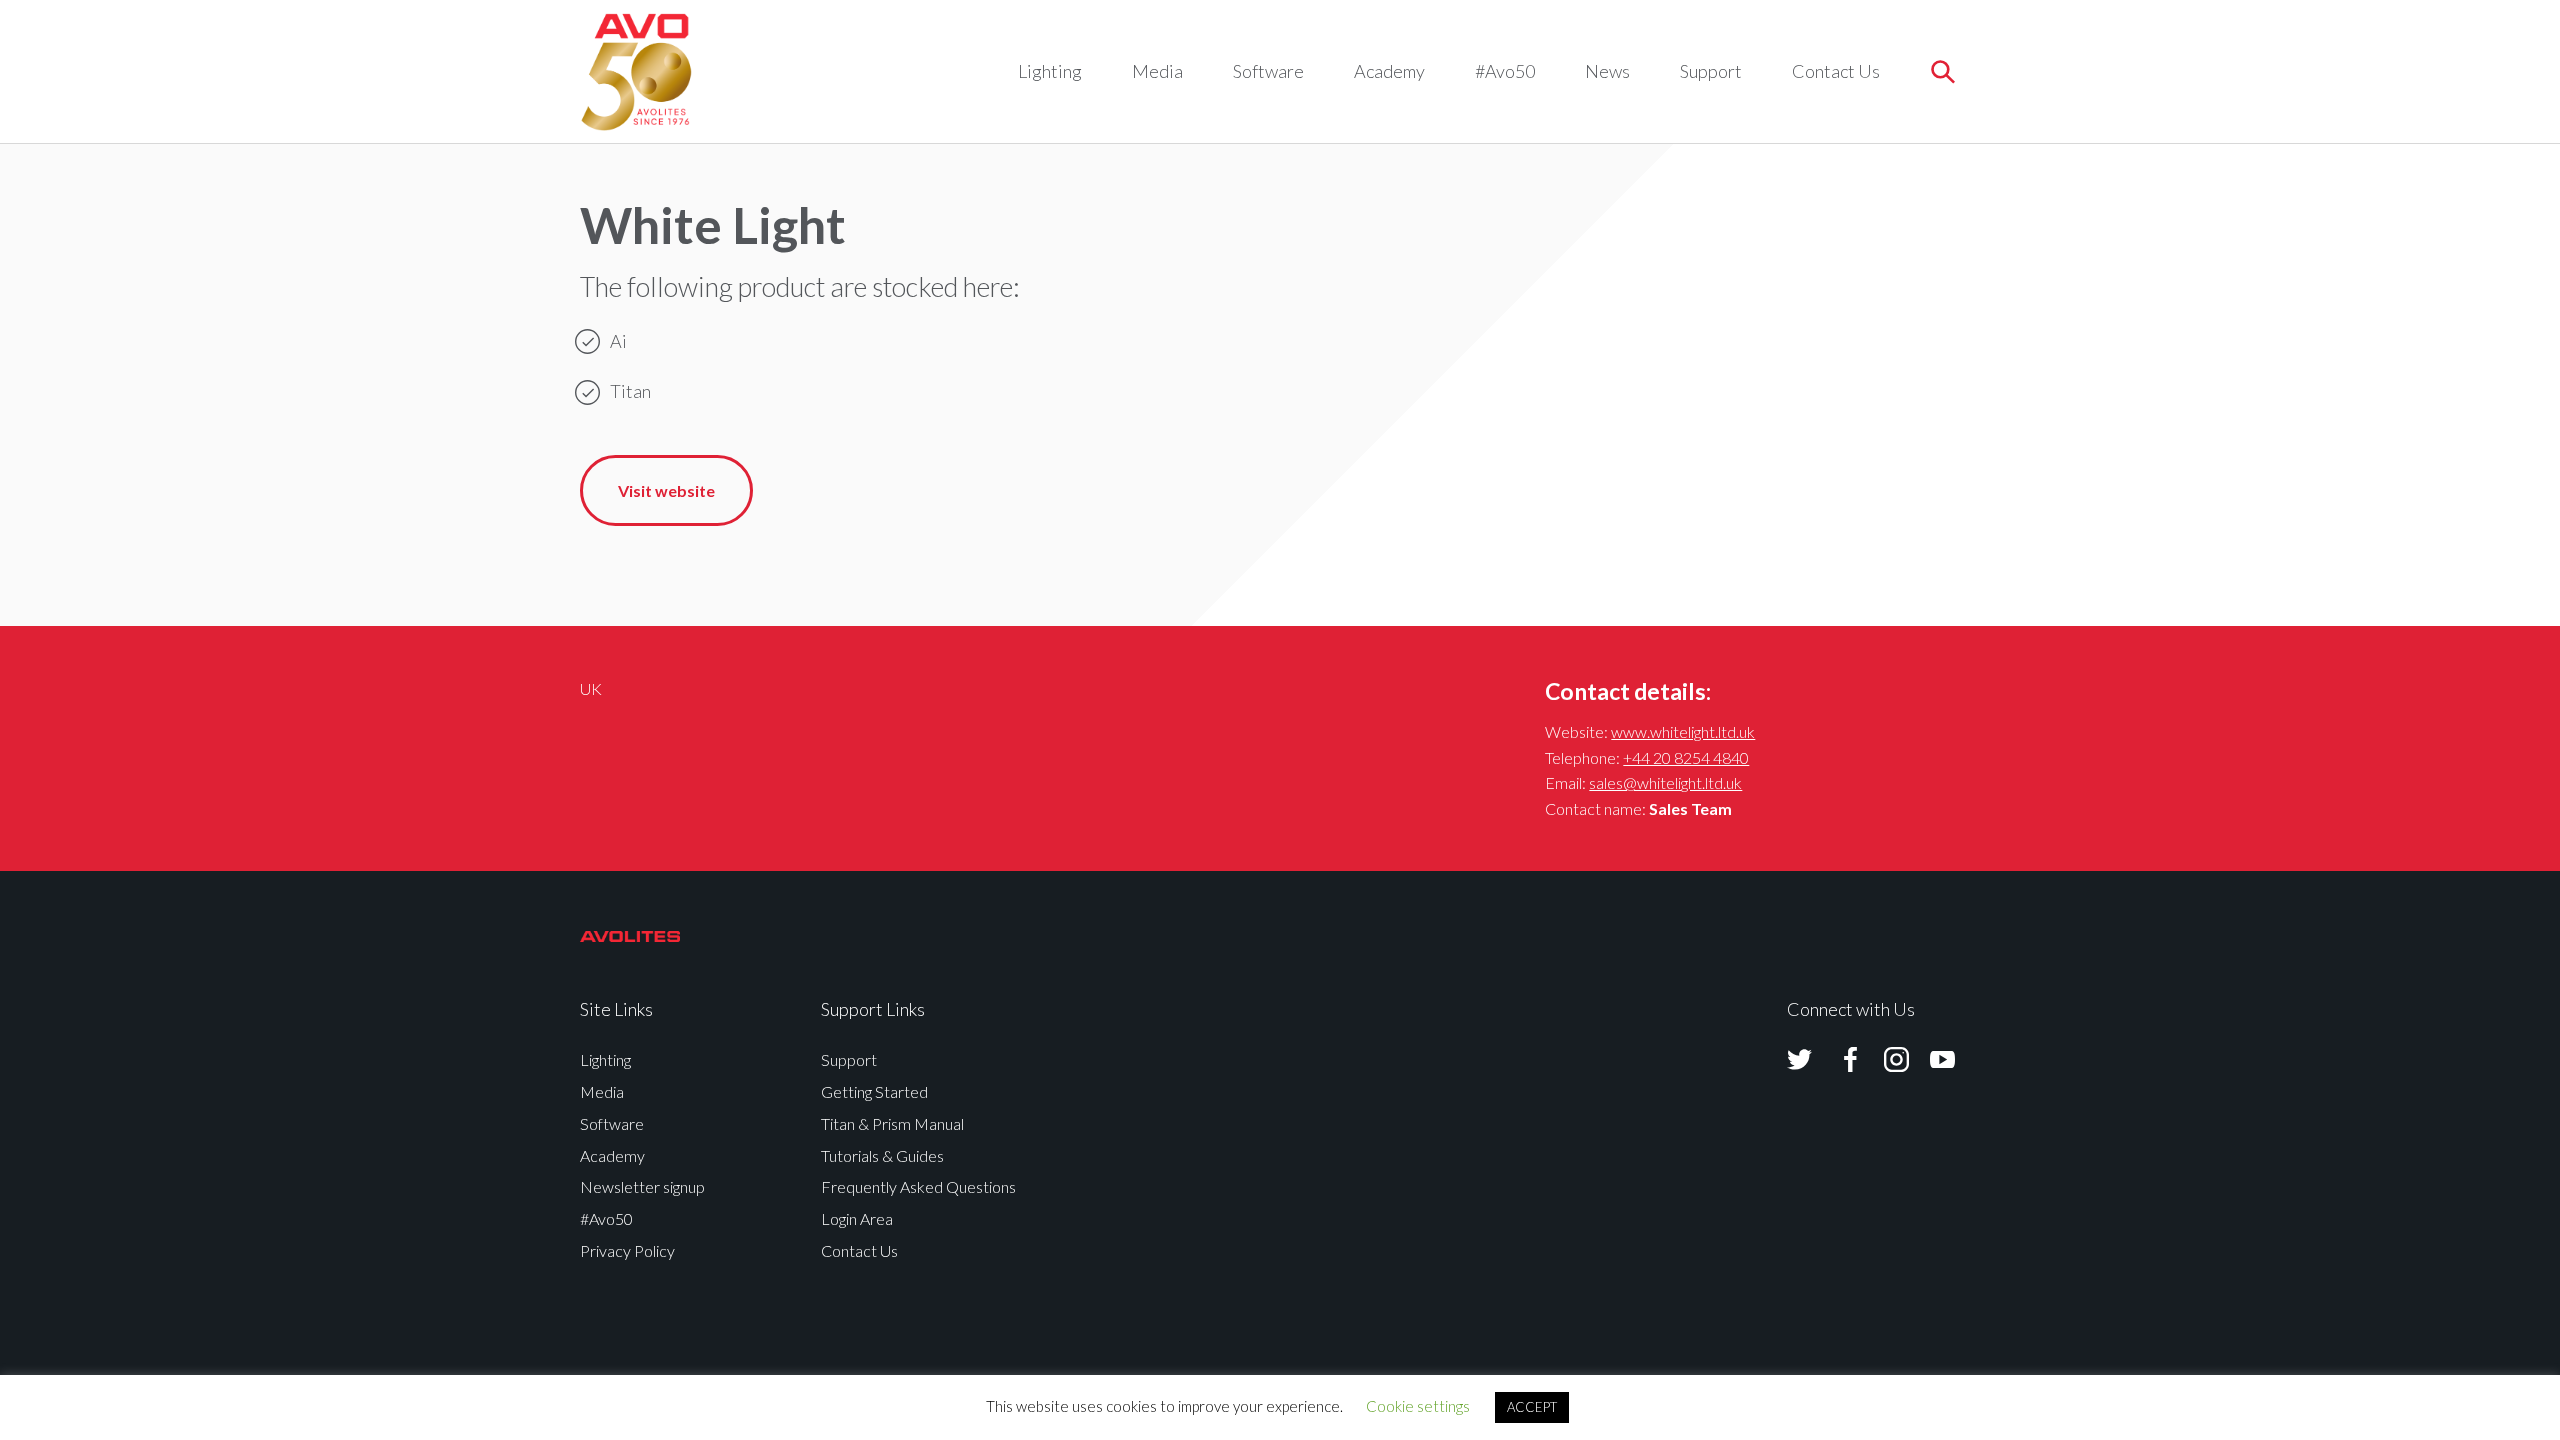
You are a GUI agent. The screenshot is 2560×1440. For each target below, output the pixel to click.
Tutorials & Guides (882, 1155)
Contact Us (1836, 71)
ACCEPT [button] (1532, 1407)
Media (1157, 71)
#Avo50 (1505, 71)
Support (1711, 71)
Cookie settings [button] (1418, 1406)
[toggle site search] (1942, 71)
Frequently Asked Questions (918, 1186)
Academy (1389, 71)
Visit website (666, 490)
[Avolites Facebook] (1838, 1059)
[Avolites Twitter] (1799, 1059)
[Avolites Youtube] (1930, 1059)
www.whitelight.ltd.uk (1683, 731)
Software (1268, 71)
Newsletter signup (642, 1186)
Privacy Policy (627, 1250)
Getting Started (874, 1091)
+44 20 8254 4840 (1686, 757)
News (1607, 71)
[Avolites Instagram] (1884, 1059)
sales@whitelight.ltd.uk (1665, 782)
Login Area (857, 1218)
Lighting (1050, 71)
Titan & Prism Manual (892, 1123)
